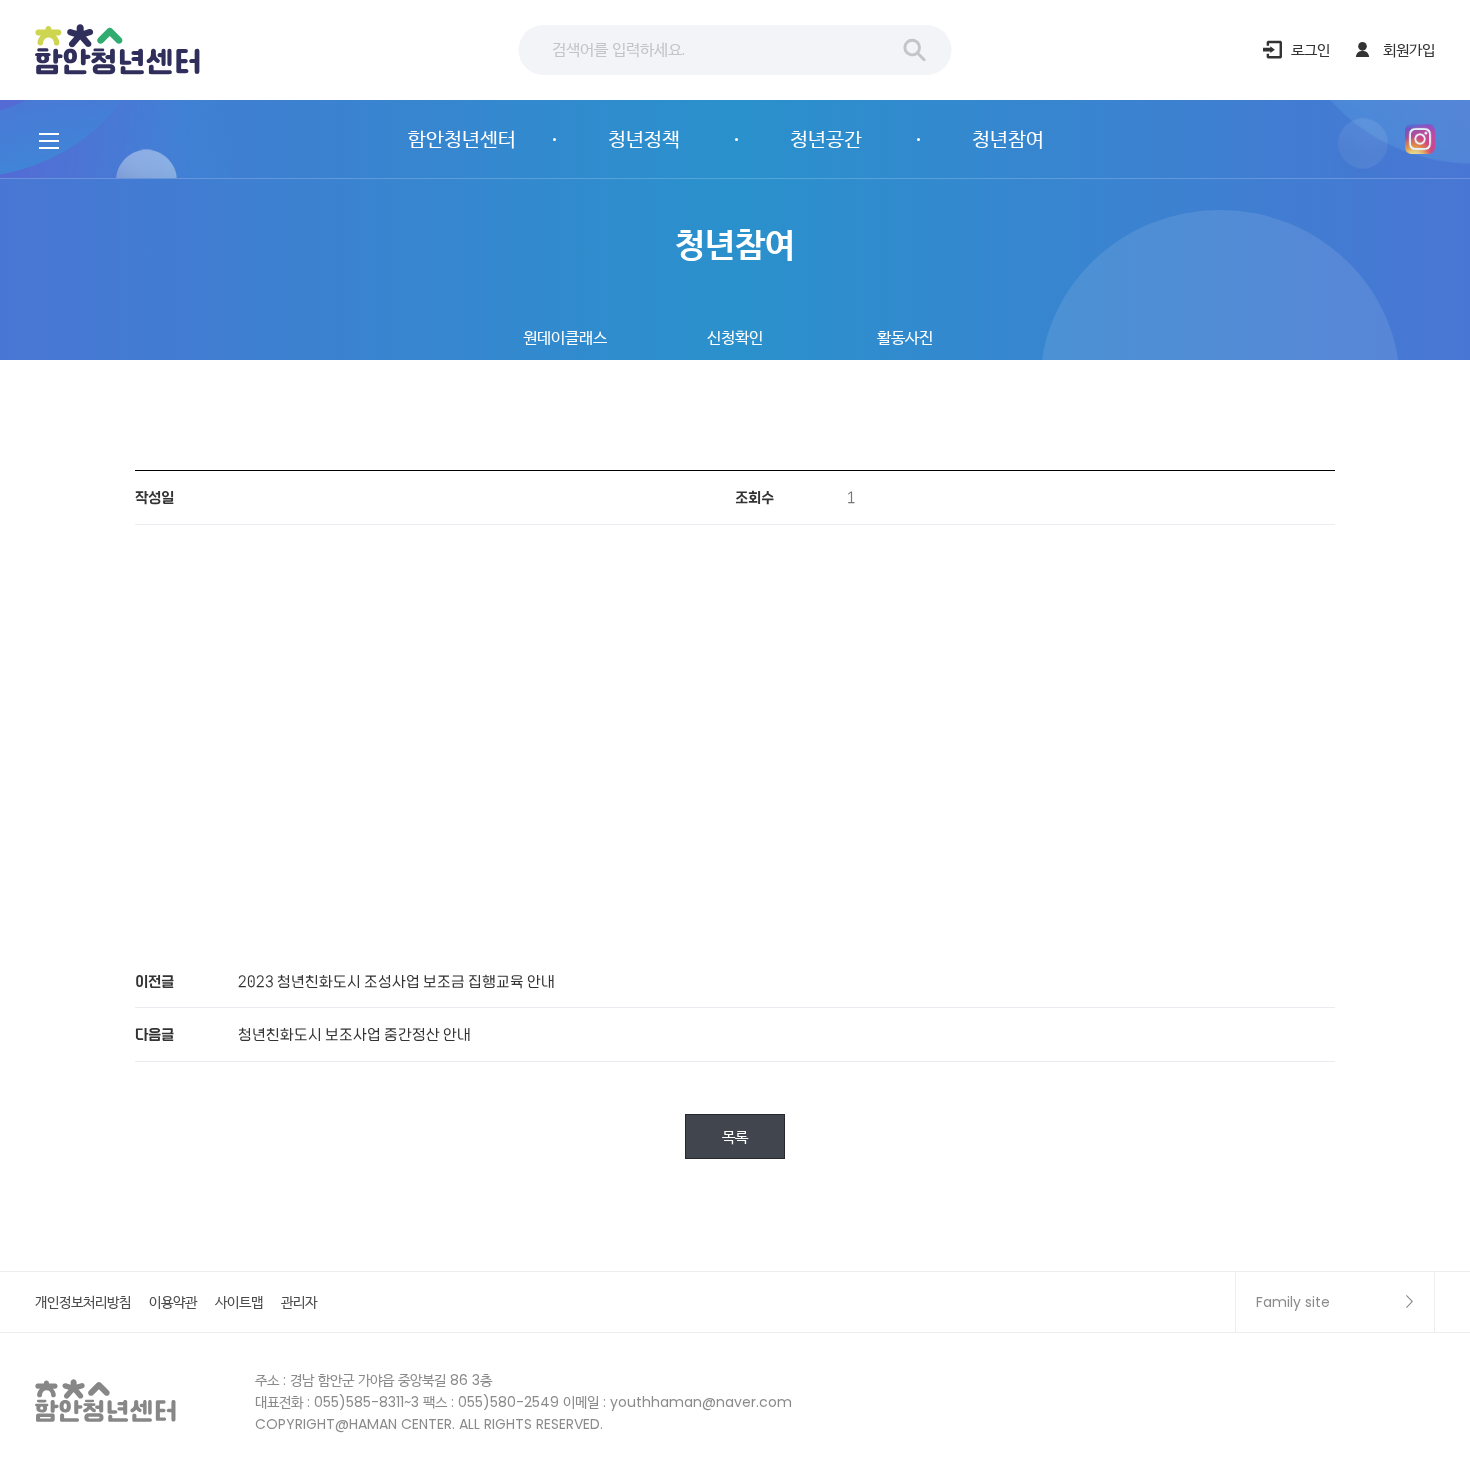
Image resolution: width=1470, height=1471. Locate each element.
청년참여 (1008, 139)
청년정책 (644, 139)
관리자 (299, 1302)
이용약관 (173, 1302)
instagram (1420, 139)
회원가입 (1409, 49)
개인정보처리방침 (83, 1302)
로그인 (1310, 49)
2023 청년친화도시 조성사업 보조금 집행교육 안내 (396, 980)
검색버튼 (915, 50)
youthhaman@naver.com (701, 1402)
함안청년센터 (119, 50)
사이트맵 (239, 1302)
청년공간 (826, 139)
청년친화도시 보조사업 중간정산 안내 (354, 1033)
